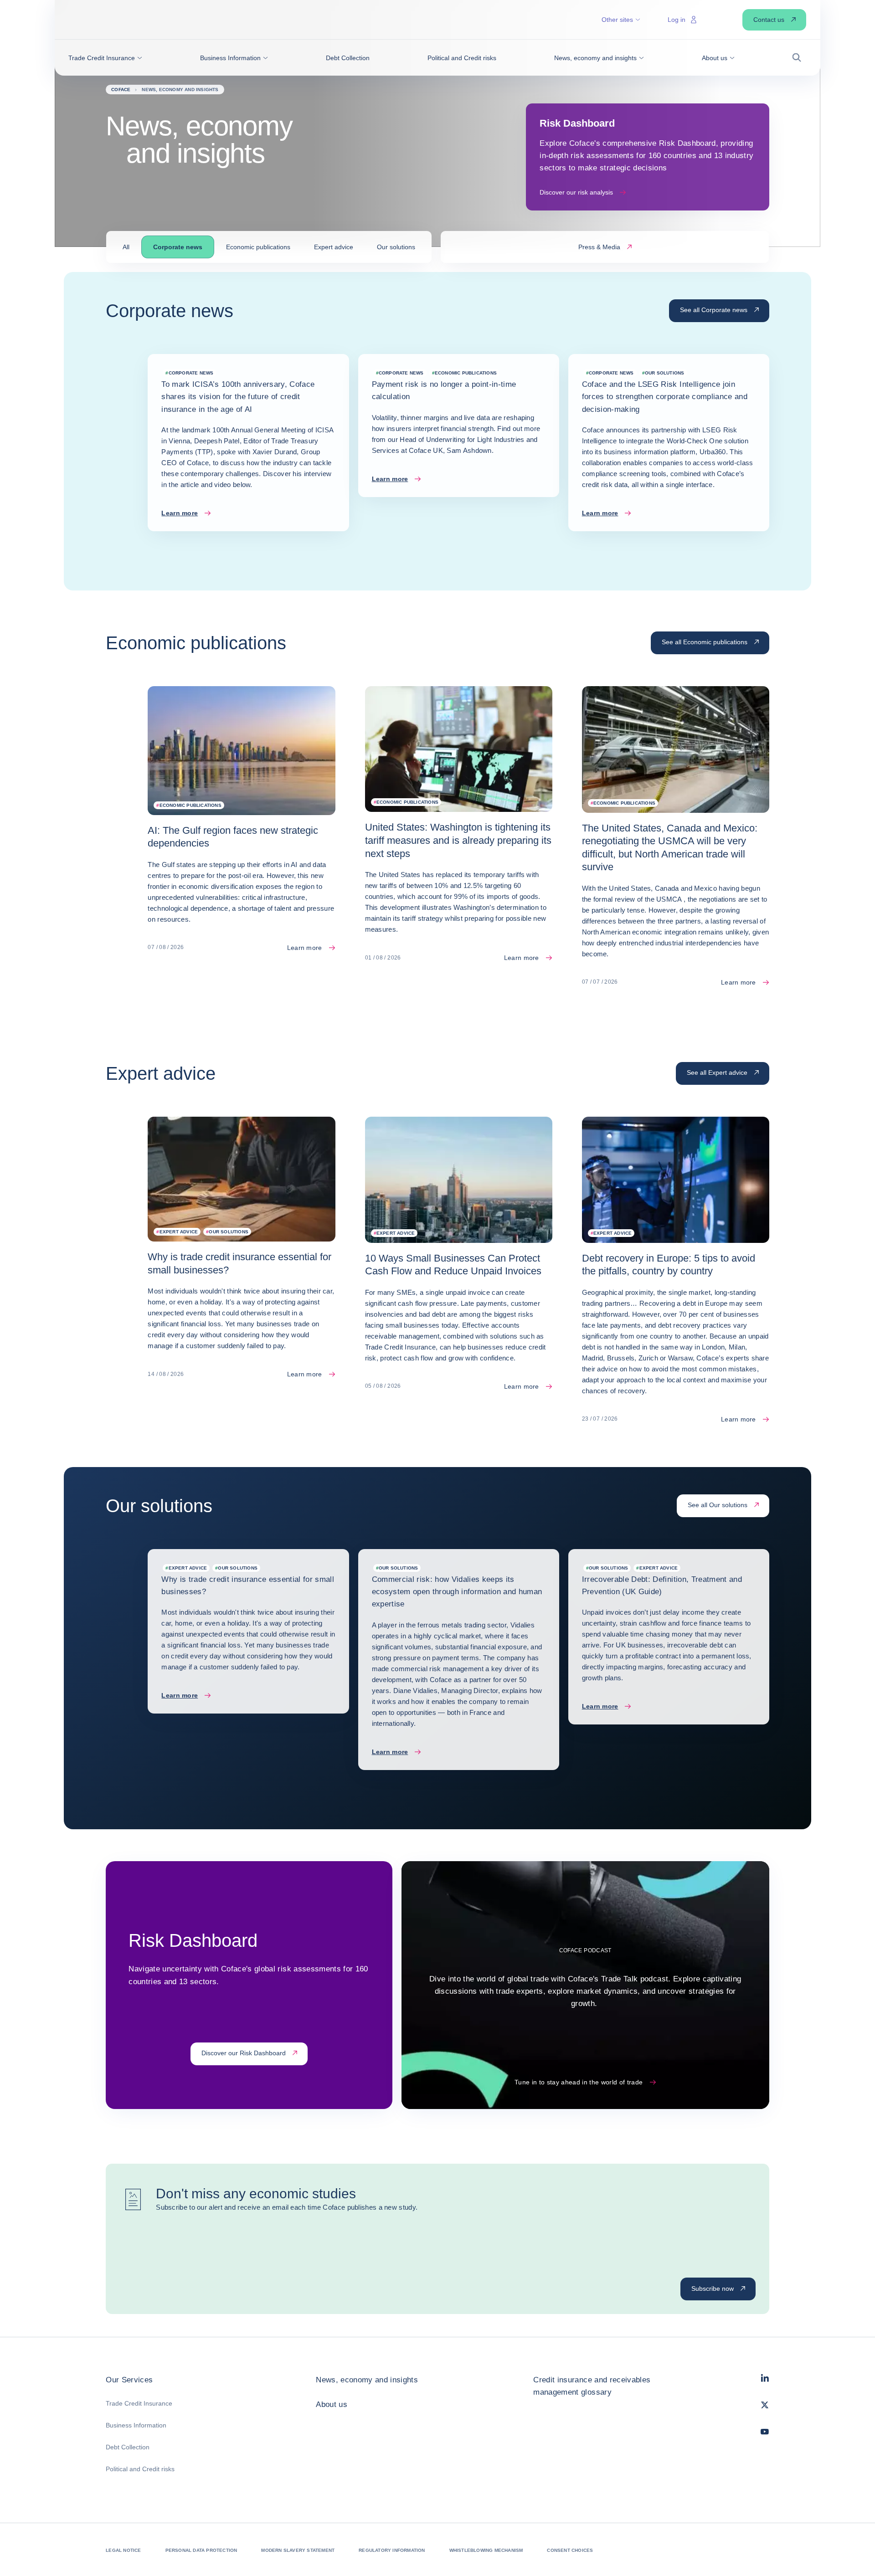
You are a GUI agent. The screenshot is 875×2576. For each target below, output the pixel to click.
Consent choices (570, 2550)
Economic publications (258, 247)
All (126, 247)
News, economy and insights (367, 2380)
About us (332, 2404)
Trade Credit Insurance (139, 2403)
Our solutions (396, 247)
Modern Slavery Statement (298, 2550)
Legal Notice (123, 2550)
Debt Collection (128, 2447)
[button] (105, 58)
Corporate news (178, 247)
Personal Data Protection (201, 2550)
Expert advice (334, 247)
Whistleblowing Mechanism (486, 2550)
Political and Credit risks (140, 2469)
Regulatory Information (392, 2550)
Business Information (136, 2425)
